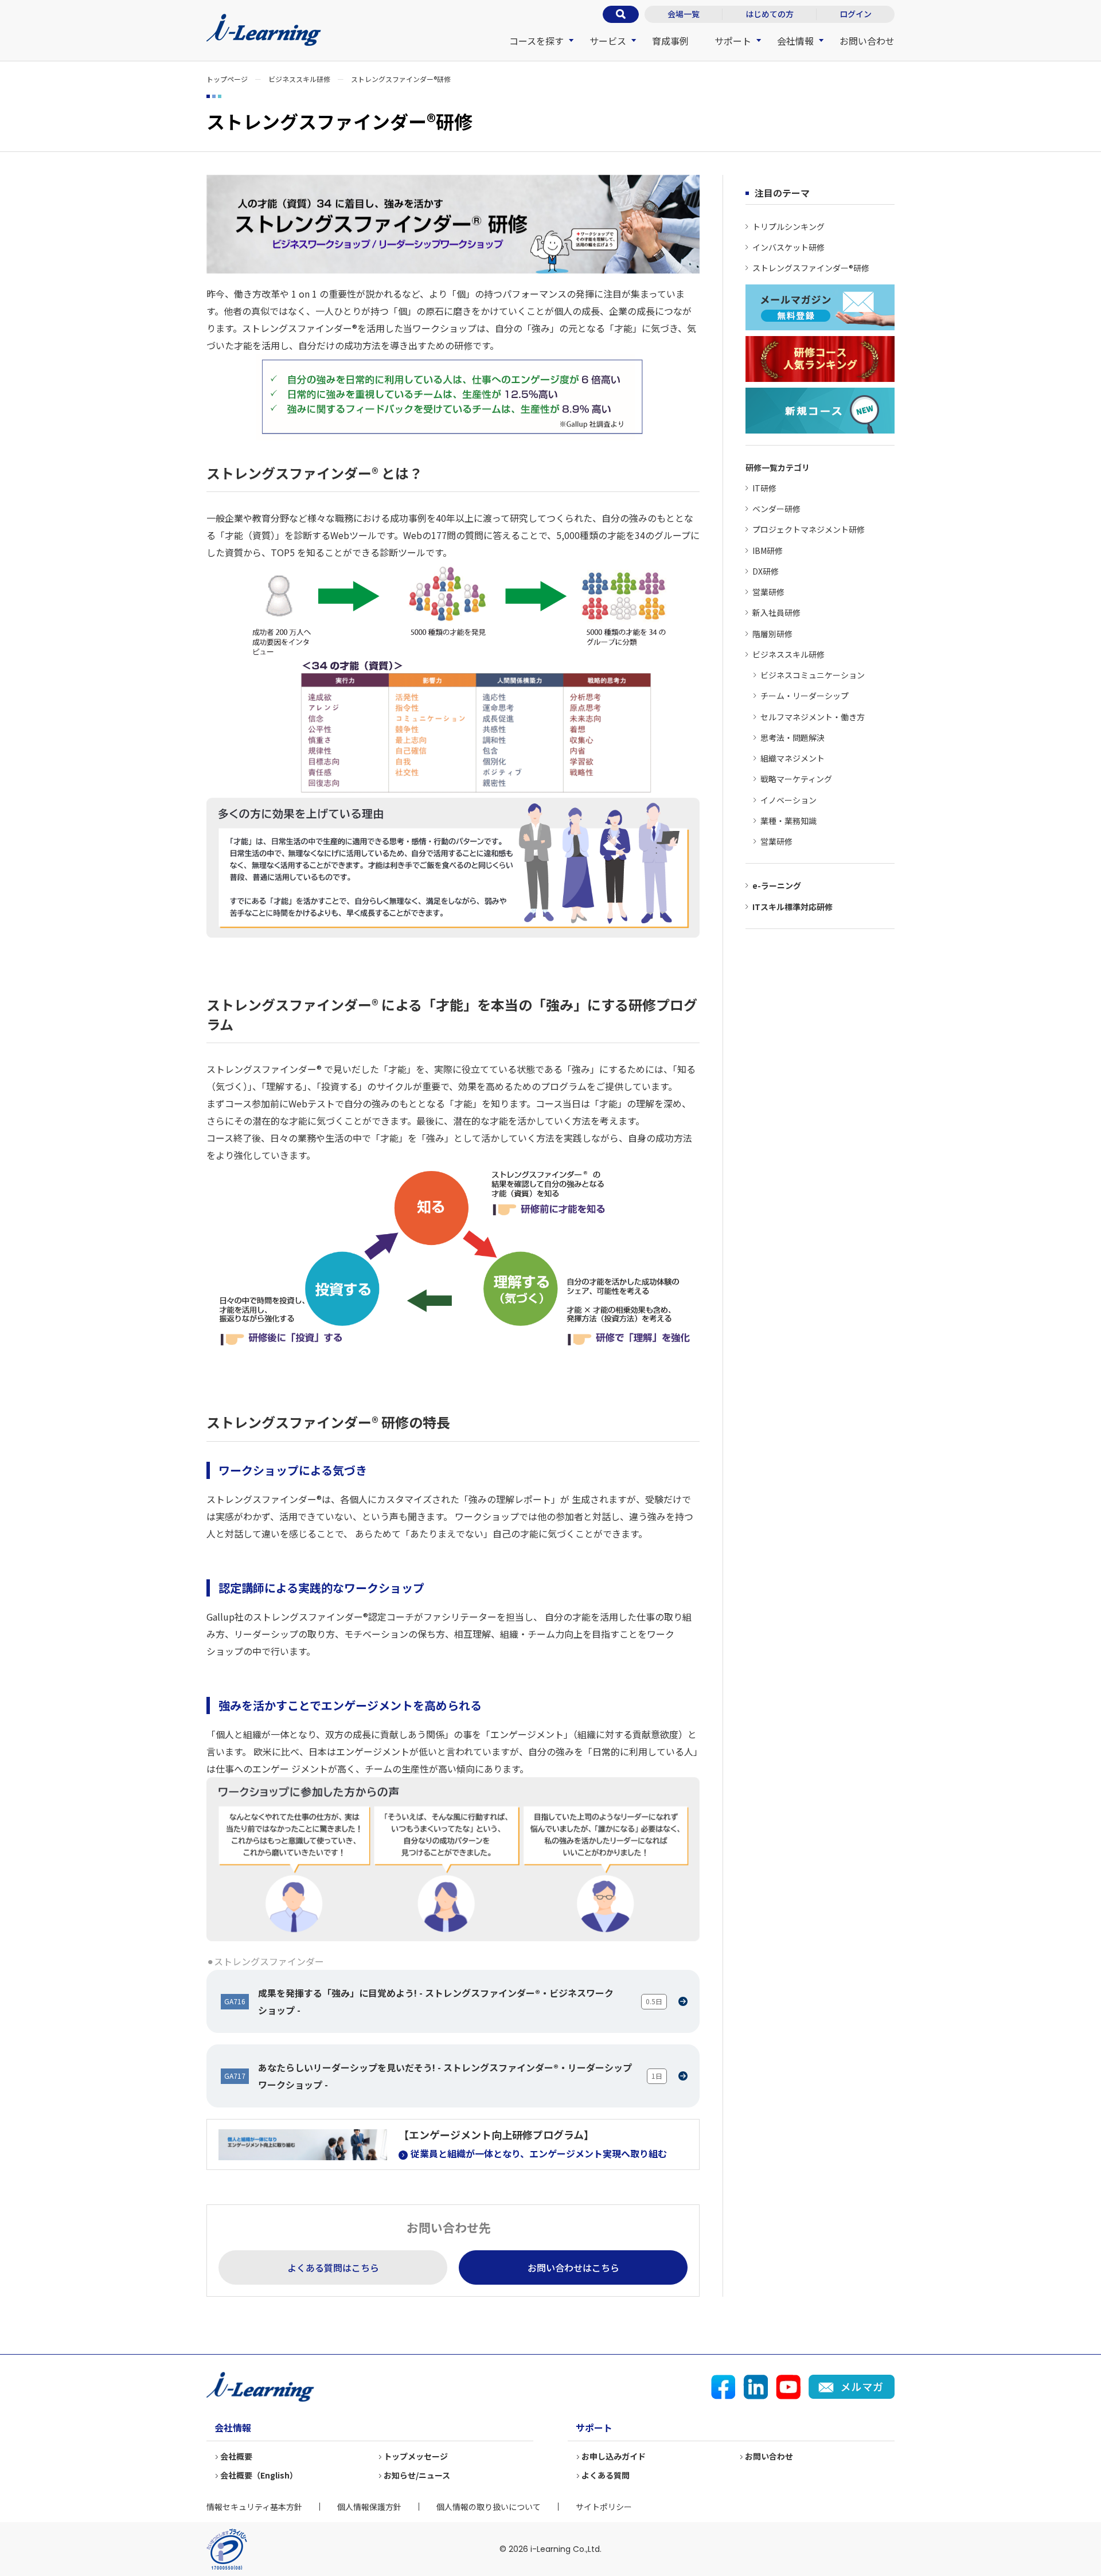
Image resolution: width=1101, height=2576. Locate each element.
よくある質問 (606, 2475)
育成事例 (670, 41)
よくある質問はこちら (333, 2267)
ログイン (856, 14)
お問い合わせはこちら (573, 2267)
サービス (608, 41)
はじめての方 (770, 14)
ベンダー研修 (776, 509)
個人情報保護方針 (369, 2507)
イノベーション (788, 800)
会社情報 (795, 41)
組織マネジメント (792, 758)
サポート (733, 41)
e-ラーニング (777, 885)
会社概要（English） (259, 2475)
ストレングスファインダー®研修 (811, 268)
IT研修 (764, 488)
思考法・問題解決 (792, 737)
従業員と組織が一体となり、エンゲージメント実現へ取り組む (539, 2153)
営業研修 (768, 592)
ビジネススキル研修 (299, 79)
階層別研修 (772, 634)
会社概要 (236, 2456)
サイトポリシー (604, 2507)
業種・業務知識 (788, 821)
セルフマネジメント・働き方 (813, 717)
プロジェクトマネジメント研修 (809, 529)
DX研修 (766, 571)
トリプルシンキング (788, 227)
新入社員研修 (776, 612)
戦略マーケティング (796, 779)
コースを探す (536, 41)
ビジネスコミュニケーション (813, 675)
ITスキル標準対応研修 (792, 907)
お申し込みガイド (614, 2456)
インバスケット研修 (788, 247)
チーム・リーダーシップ (805, 696)
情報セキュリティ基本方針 (254, 2507)
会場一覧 (684, 14)
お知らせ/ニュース (417, 2475)
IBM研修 (768, 551)
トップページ (227, 79)
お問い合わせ (867, 41)
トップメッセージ (416, 2456)
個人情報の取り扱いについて (489, 2507)
